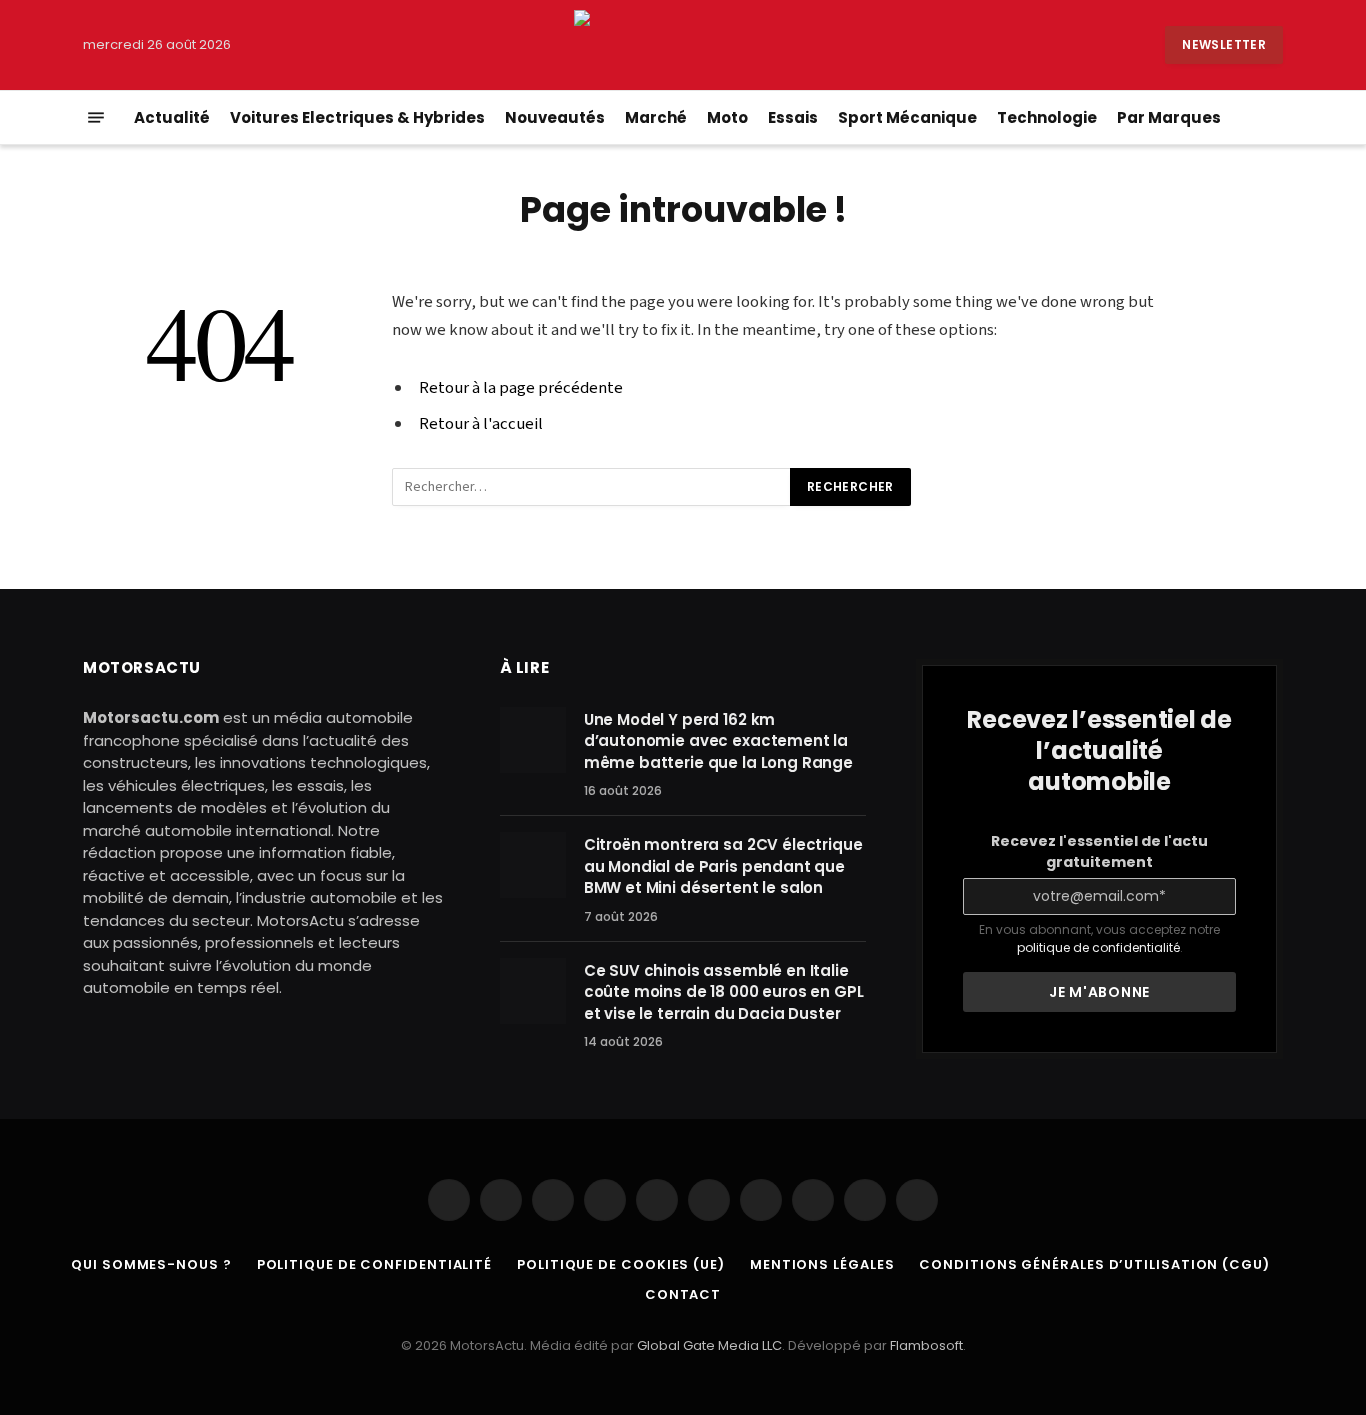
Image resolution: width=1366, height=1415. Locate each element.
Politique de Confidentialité (374, 1264)
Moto (727, 117)
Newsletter (1224, 44)
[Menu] (96, 117)
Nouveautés (555, 117)
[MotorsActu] (682, 45)
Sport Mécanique (907, 117)
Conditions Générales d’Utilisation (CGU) (1094, 1264)
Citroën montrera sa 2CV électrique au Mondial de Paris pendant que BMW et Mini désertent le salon (723, 866)
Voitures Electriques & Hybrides (357, 117)
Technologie (1047, 117)
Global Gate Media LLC (709, 1345)
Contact (683, 1294)
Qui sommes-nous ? (151, 1264)
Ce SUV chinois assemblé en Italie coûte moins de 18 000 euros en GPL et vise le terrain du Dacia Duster (724, 992)
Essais (793, 117)
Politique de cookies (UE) (621, 1264)
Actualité (172, 117)
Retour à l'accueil (481, 424)
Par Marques (1169, 117)
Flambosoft (926, 1345)
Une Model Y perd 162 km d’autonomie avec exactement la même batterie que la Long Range (718, 741)
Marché (656, 117)
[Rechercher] (1281, 117)
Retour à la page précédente (521, 388)
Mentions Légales (822, 1264)
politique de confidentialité (1098, 947)
